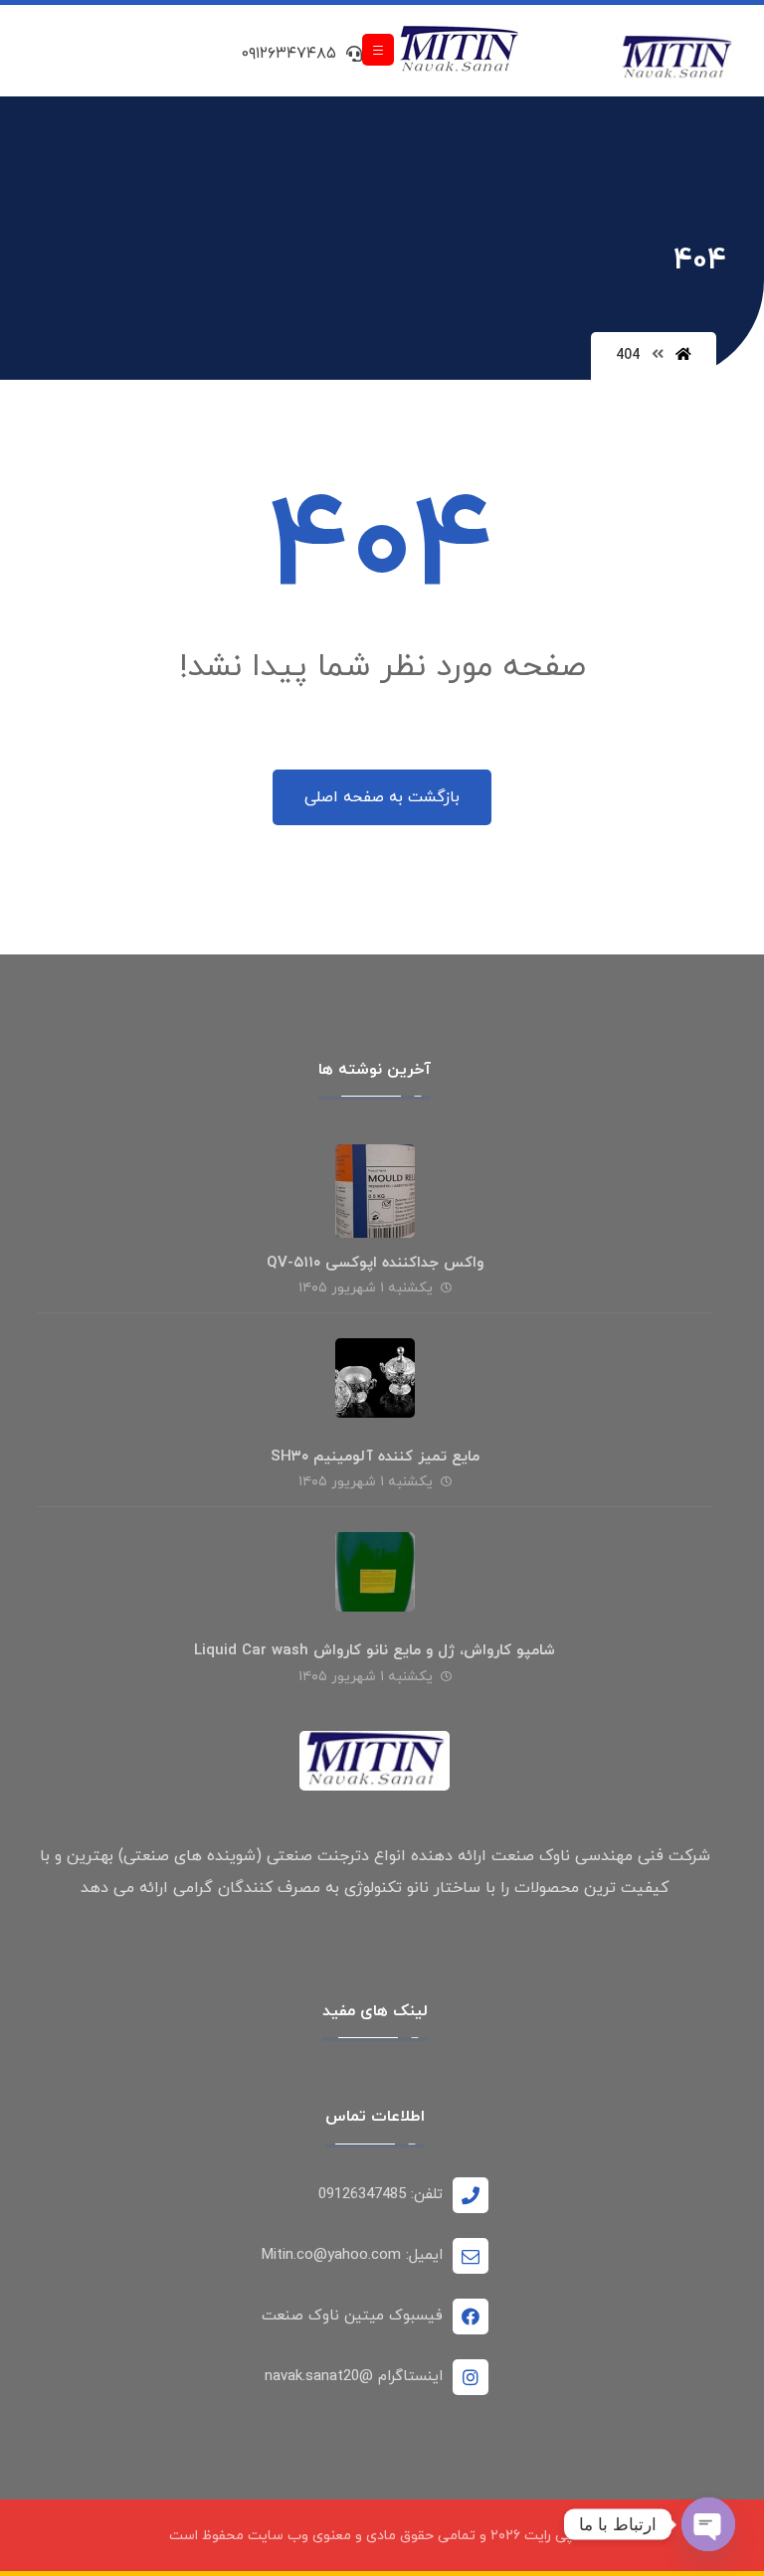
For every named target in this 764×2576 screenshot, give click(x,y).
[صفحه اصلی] (683, 355)
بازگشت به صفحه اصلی (382, 797)
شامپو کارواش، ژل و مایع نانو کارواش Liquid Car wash (375, 1651)
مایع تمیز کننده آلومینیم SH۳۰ (375, 1457)
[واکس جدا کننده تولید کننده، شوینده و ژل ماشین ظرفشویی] (676, 59)
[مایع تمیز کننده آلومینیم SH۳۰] (375, 1378)
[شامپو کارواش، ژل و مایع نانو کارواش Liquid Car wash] (375, 1572)
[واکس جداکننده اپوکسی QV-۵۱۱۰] (375, 1184)
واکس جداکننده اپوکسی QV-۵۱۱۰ (375, 1263)
